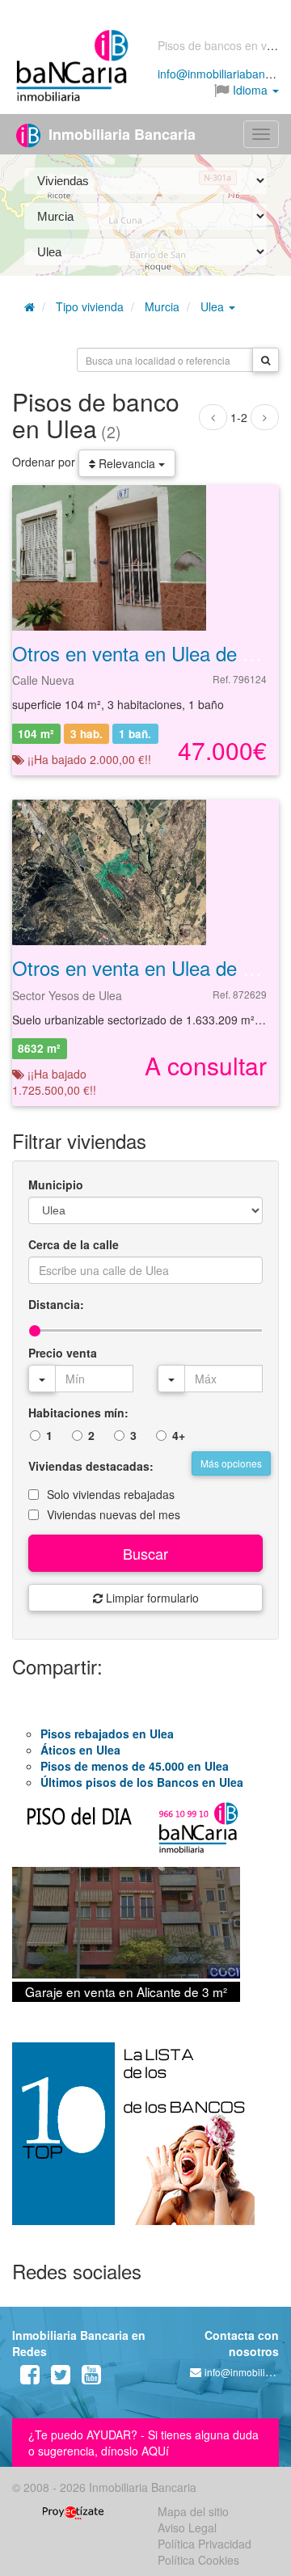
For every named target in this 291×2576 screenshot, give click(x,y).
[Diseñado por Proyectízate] (73, 2511)
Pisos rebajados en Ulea (107, 1734)
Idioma (250, 90)
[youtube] (91, 2378)
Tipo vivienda (90, 306)
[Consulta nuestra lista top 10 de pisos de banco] (145, 2143)
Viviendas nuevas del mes (114, 1514)
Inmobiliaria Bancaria (120, 134)
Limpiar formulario (151, 1598)
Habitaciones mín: (78, 1413)
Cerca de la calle (74, 1244)
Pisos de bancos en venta (224, 45)
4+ (179, 1435)
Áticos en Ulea (80, 1750)
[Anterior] (213, 417)
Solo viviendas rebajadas (111, 1494)
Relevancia (127, 463)
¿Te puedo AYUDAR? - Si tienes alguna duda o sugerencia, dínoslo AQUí (143, 2443)
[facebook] (30, 2378)
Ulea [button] (214, 306)
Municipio (56, 1185)
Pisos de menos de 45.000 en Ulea (135, 1766)
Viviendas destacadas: (91, 1466)
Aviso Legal (187, 2527)
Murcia (162, 306)
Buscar (145, 1553)
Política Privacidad (205, 2544)
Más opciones (231, 1463)
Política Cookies (198, 2560)
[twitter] (61, 2378)
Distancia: (56, 1304)
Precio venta (63, 1353)
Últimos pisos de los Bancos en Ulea (142, 1782)
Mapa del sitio (193, 2511)
